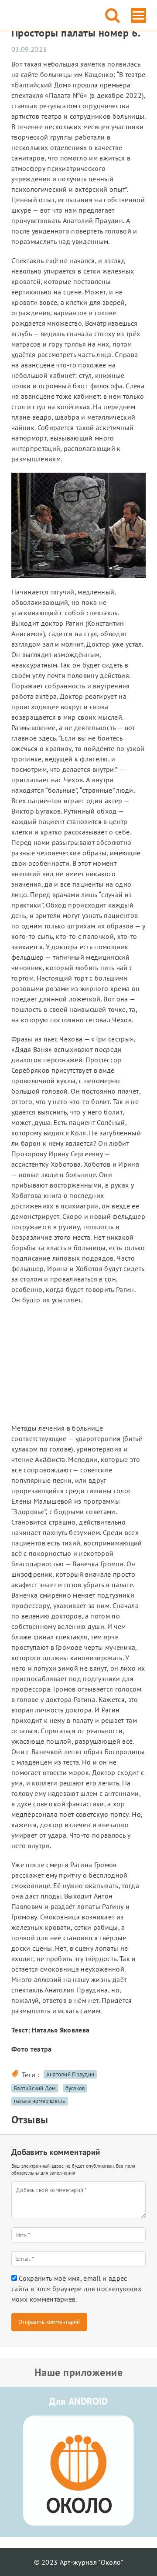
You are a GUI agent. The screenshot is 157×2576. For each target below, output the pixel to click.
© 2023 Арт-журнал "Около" (79, 2562)
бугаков (75, 2088)
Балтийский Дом (35, 2088)
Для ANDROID (78, 2401)
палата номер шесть (40, 2101)
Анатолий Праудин (70, 2074)
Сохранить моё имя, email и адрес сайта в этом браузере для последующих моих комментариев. (76, 2289)
